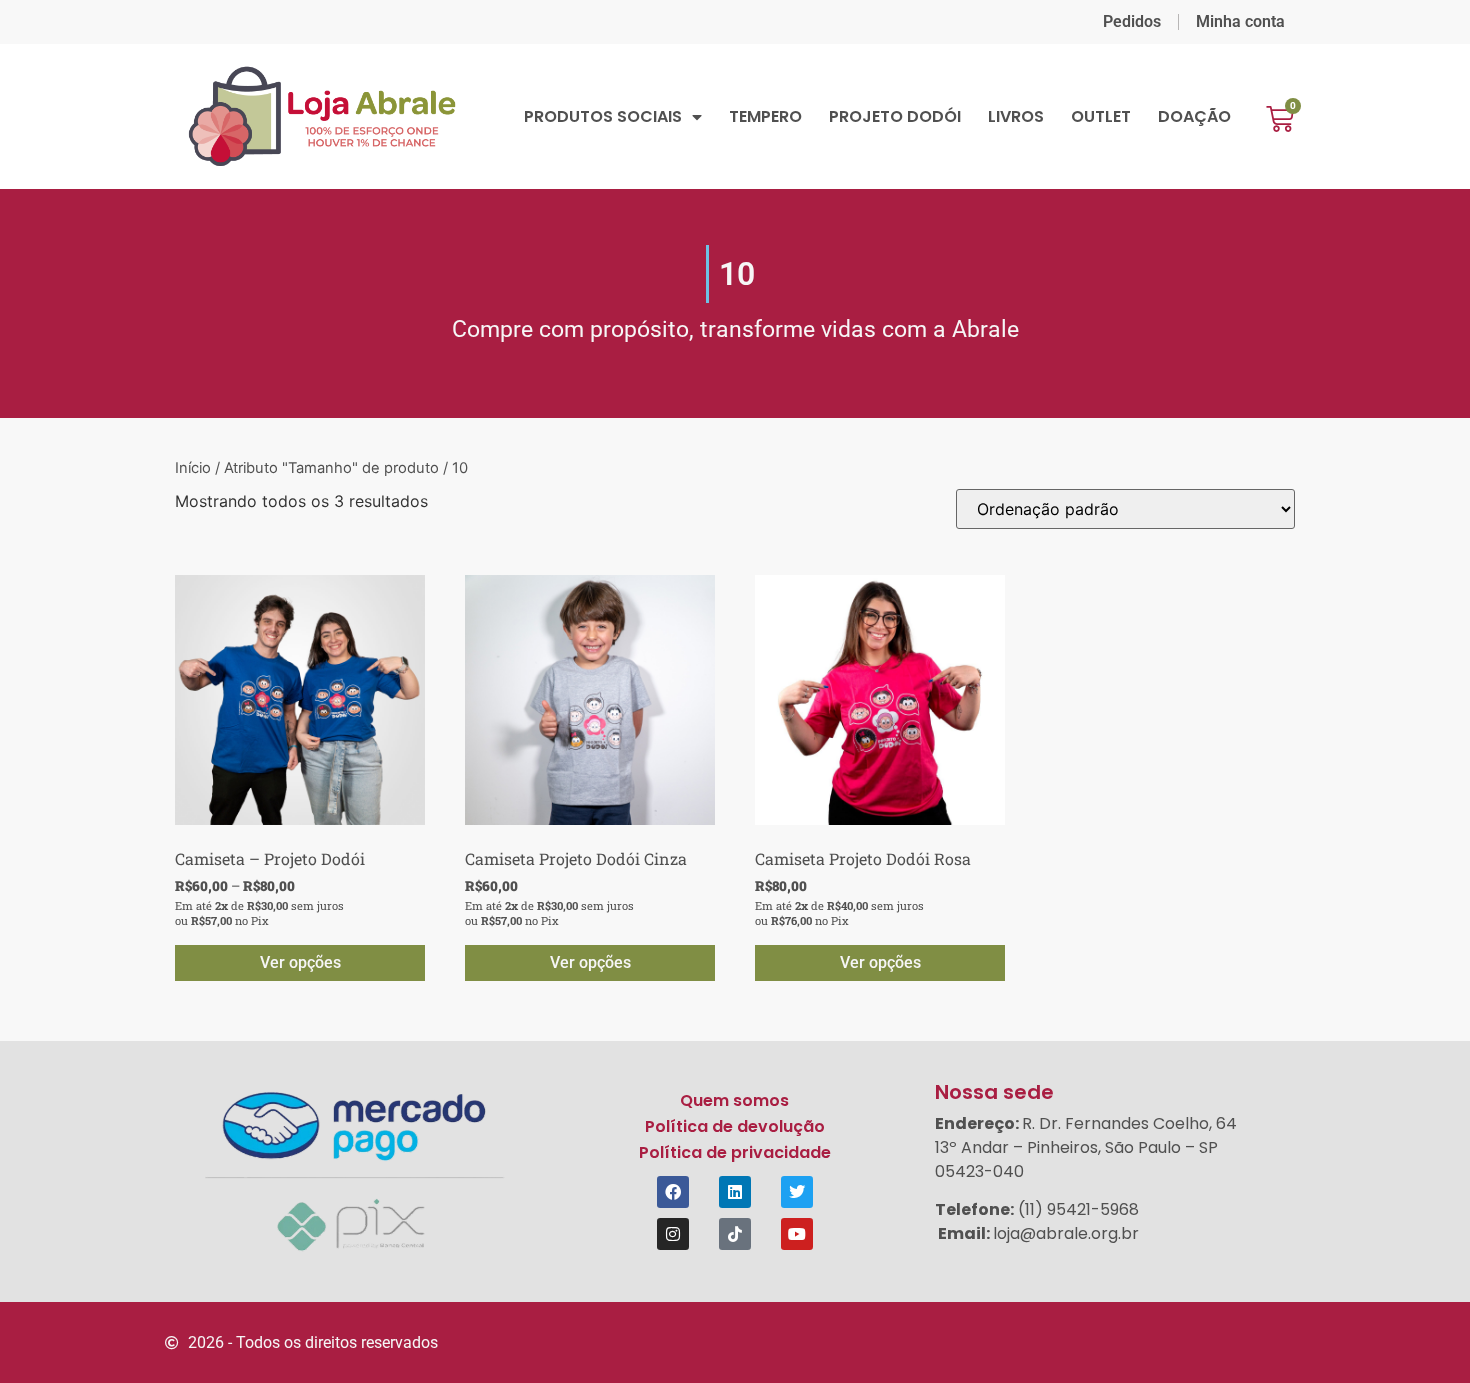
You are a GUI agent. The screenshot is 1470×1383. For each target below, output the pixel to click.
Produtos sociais (603, 117)
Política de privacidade (735, 1152)
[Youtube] (797, 1234)
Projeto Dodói (895, 117)
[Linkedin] (735, 1192)
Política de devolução (735, 1126)
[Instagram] (673, 1234)
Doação (1194, 117)
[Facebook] (673, 1192)
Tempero (765, 117)
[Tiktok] (735, 1234)
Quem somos (734, 1100)
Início (193, 468)
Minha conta (1240, 21)
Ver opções (300, 962)
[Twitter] (797, 1192)
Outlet (1101, 117)
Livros (1016, 117)
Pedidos (1132, 21)
